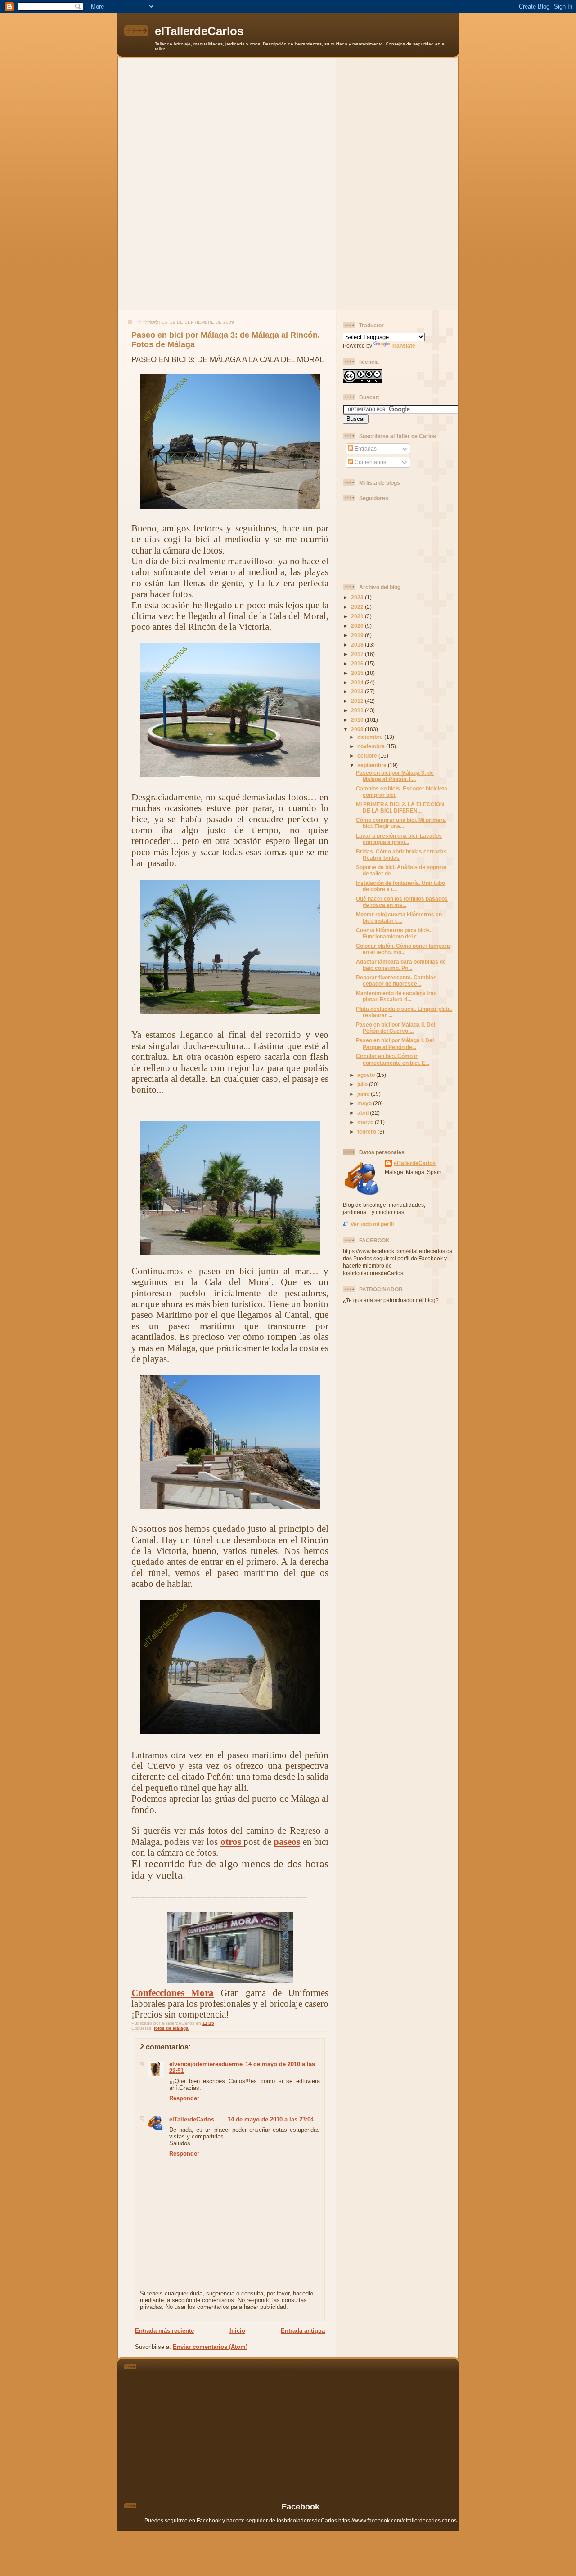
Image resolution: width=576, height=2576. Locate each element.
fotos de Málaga (171, 2028)
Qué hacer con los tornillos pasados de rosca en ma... (402, 902)
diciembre (371, 737)
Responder (184, 2098)
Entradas (365, 449)
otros (232, 1842)
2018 (358, 645)
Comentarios (370, 462)
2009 (358, 729)
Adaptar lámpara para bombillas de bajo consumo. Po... (401, 965)
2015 (358, 673)
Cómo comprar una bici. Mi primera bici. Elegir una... (401, 823)
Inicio (237, 2331)
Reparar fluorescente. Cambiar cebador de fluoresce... (396, 980)
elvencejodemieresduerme (206, 2064)
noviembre (372, 746)
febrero (367, 1132)
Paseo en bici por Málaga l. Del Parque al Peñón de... (395, 1043)
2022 (358, 607)
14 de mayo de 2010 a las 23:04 (271, 2119)
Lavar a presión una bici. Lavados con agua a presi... (399, 839)
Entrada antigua (303, 2331)
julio (363, 1084)
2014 (358, 682)
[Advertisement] (288, 121)
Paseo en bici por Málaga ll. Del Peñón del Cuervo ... (396, 1028)
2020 (358, 626)
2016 (358, 663)
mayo (365, 1103)
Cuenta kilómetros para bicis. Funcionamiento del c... (394, 933)
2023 (358, 597)
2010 (358, 720)
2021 (358, 616)
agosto (367, 1075)
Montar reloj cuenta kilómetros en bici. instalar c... (399, 917)
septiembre (373, 765)
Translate (403, 346)
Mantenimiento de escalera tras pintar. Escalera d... (396, 996)
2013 (358, 691)
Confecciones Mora (173, 1993)
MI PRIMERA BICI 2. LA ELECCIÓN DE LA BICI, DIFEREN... (400, 807)
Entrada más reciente (164, 2331)
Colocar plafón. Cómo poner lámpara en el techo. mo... (403, 949)
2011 (358, 710)
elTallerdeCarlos (199, 31)
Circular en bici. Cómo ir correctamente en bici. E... (393, 1059)
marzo (366, 1122)
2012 (358, 701)
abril (364, 1113)
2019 (358, 635)
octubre (368, 756)
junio (364, 1094)
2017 (358, 654)
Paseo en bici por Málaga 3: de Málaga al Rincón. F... (395, 776)
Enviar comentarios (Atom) (210, 2347)
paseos (287, 1842)
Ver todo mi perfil (372, 1224)
